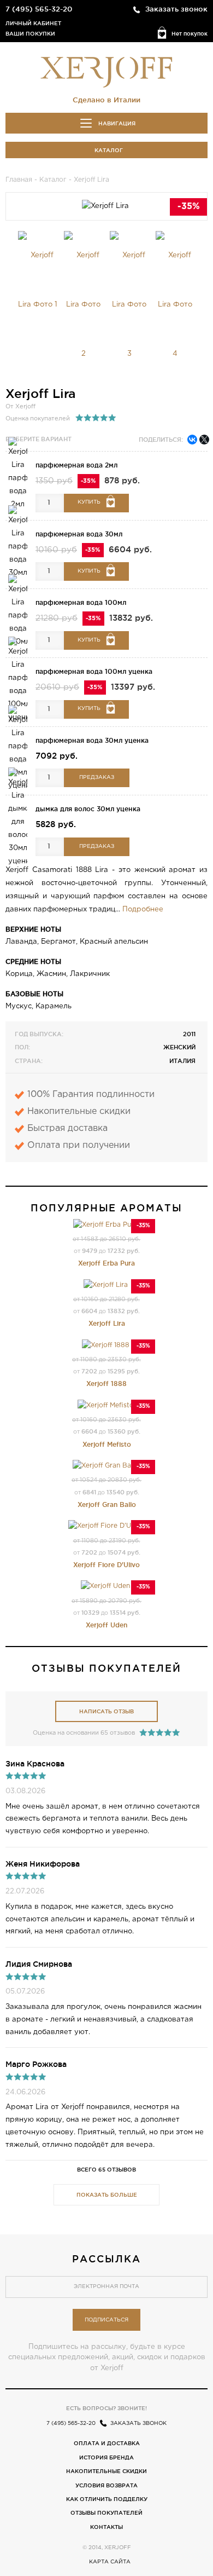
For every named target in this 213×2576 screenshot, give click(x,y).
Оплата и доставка (107, 2443)
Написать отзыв (106, 1711)
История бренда (106, 2457)
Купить (89, 502)
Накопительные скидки (106, 2471)
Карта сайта (110, 2562)
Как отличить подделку (107, 2499)
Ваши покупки (30, 34)
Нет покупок (190, 34)
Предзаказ (97, 778)
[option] (38, 280)
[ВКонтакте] (192, 440)
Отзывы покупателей (106, 2513)
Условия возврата (106, 2485)
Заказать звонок (176, 9)
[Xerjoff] (106, 71)
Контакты (106, 2527)
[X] (204, 440)
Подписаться (106, 2320)
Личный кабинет (33, 23)
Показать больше (107, 2195)
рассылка (106, 2259)
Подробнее (143, 909)
